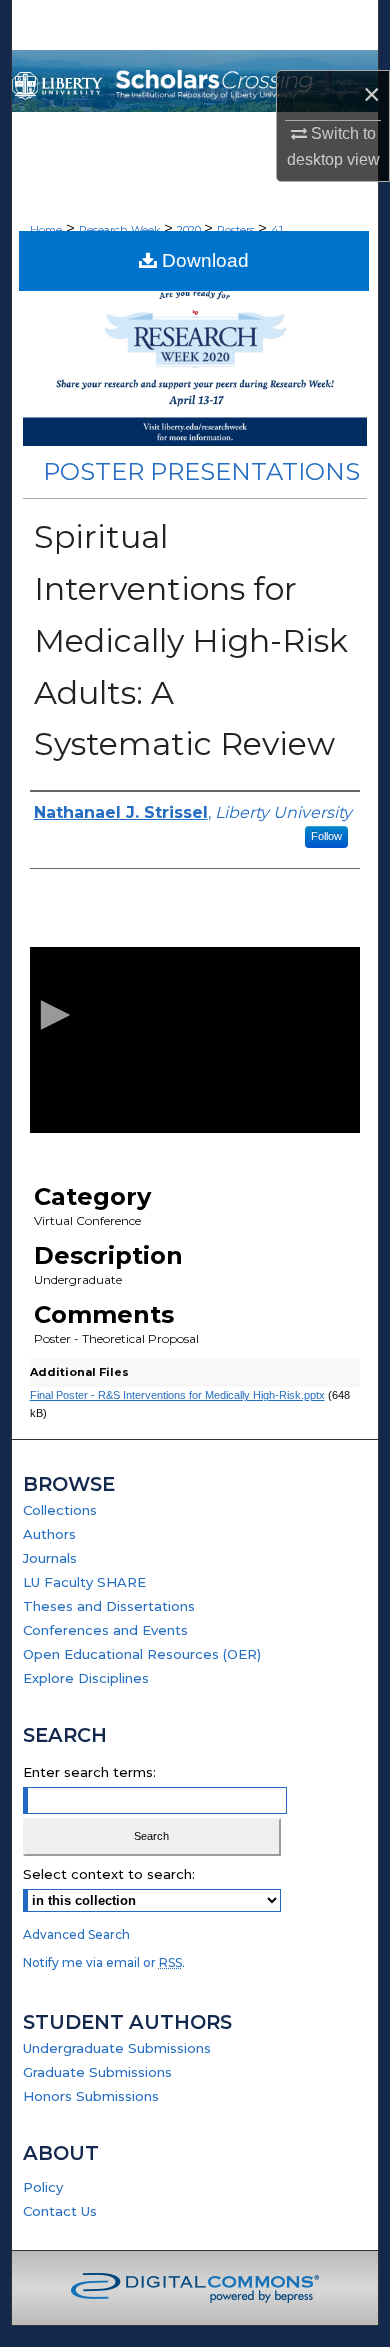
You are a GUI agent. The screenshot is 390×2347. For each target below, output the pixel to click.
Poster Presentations (201, 471)
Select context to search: (109, 1874)
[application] (195, 1040)
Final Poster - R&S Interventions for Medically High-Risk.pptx (177, 1395)
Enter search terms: (89, 1772)
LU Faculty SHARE (84, 1582)
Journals (50, 1558)
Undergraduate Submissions (117, 2048)
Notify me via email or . (104, 1962)
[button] (52, 1018)
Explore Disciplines (86, 1678)
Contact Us (60, 2211)
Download (203, 260)
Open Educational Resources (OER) (142, 1654)
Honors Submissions (91, 2096)
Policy (43, 2187)
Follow (326, 836)
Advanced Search (76, 1934)
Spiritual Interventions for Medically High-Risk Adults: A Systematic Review (191, 640)
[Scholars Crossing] (195, 81)
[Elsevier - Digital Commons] (195, 2288)
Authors (49, 1534)
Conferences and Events (105, 1630)
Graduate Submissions (97, 2072)
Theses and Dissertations (109, 1606)
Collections (60, 1510)
